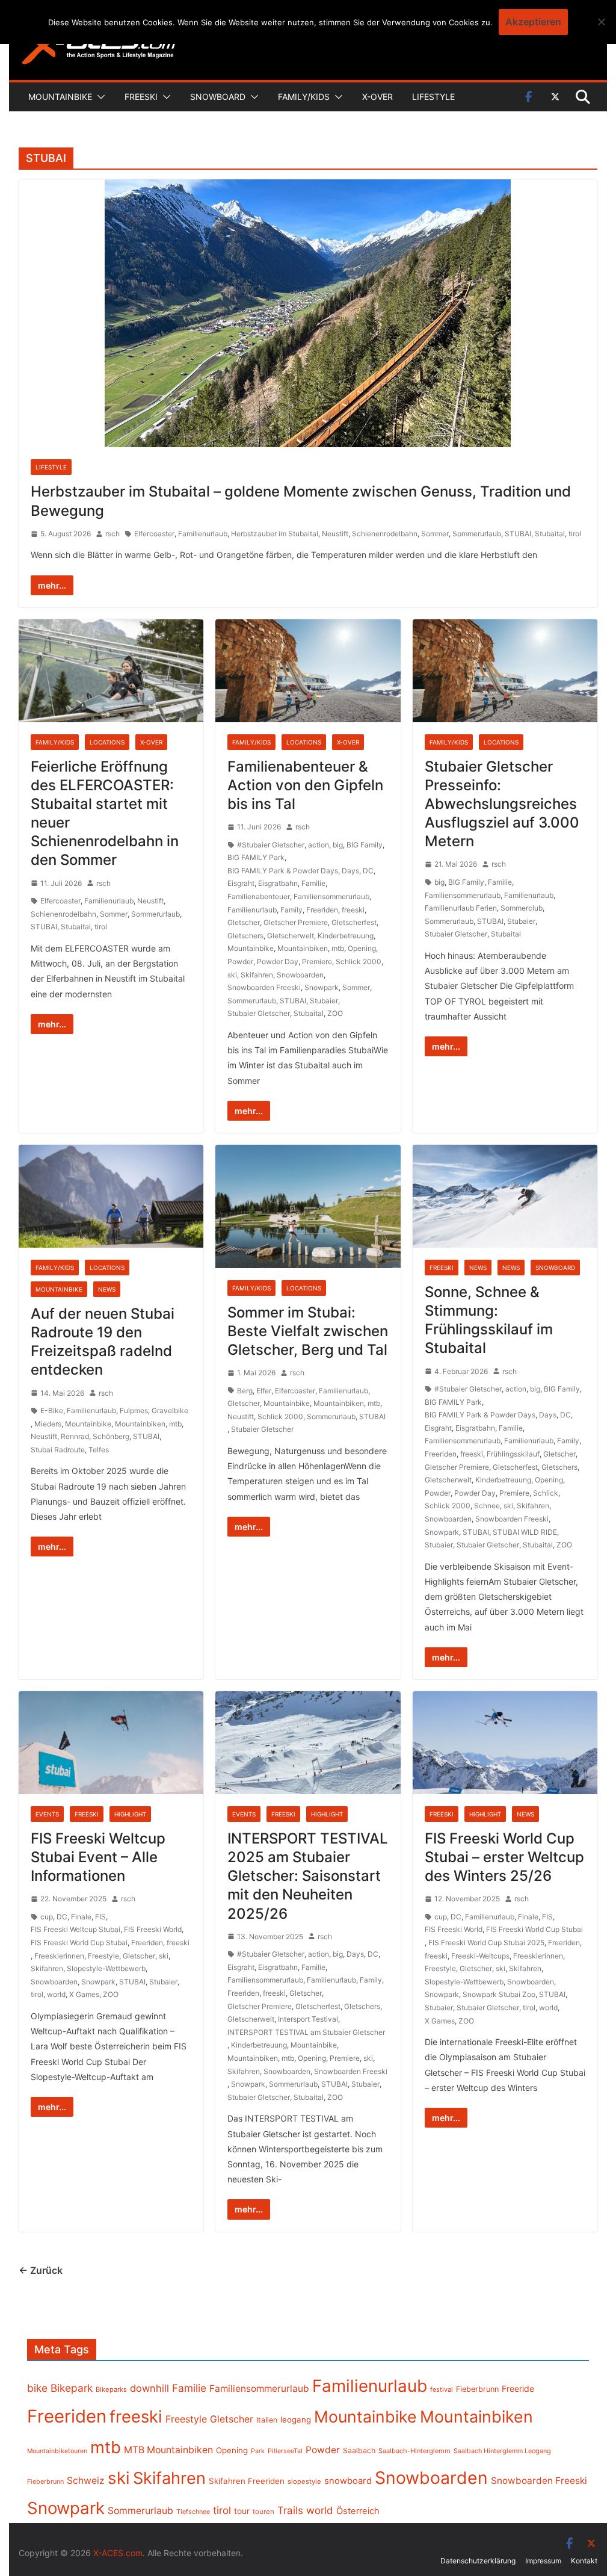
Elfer (264, 1391)
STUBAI (518, 534)
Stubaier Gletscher (259, 1013)
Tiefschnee (193, 2512)
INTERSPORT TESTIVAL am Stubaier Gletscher (306, 2032)
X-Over (377, 97)
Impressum (543, 2561)
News (107, 1289)
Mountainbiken (303, 948)
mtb (338, 948)
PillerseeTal (285, 2451)
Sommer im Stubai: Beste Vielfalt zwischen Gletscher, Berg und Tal (308, 1331)
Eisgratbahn (278, 883)
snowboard (348, 2481)
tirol (575, 534)
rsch (112, 534)
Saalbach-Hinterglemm (414, 2451)
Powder (240, 961)
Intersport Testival (308, 2019)
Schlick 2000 (359, 961)
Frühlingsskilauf (513, 1454)
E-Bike (52, 1410)
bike (37, 2388)
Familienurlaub (203, 534)
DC (368, 871)
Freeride (518, 2389)
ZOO (335, 1013)
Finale (81, 1917)
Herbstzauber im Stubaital (275, 534)
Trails (290, 2510)
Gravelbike (170, 1410)
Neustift (335, 534)
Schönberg (111, 1436)
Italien (267, 2420)
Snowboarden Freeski (264, 987)
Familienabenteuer (259, 896)
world (56, 1994)
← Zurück (41, 2270)
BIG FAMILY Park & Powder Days (283, 871)
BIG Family (365, 845)
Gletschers (245, 936)
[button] (99, 97)
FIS (100, 1917)
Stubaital (550, 534)
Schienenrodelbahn (385, 534)
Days (350, 871)
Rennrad (75, 1436)
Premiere (317, 961)
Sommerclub (522, 908)
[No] (601, 22)
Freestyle (103, 1956)
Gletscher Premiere (296, 922)
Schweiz (86, 2481)
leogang (296, 2420)
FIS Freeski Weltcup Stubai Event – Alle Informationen (98, 1857)
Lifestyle (433, 97)
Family (291, 910)
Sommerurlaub (477, 534)
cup (47, 1917)
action (319, 845)
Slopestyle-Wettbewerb (106, 1968)
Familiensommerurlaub (331, 896)
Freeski (141, 97)
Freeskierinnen (59, 1956)
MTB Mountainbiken (168, 2450)
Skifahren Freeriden (247, 2481)
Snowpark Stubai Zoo (499, 1994)
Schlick (546, 1493)
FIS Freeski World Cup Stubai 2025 (486, 1943)
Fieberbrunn (477, 2389)
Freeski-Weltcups (480, 1956)
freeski (353, 910)
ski (232, 975)
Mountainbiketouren (57, 2451)
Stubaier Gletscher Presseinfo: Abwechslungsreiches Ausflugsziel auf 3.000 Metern (502, 804)
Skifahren (257, 975)
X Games (84, 1994)
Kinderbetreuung (346, 936)
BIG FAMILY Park (256, 857)
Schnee (487, 1506)
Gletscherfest (354, 922)
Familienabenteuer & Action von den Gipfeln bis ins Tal (305, 785)
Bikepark (72, 2388)
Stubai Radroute (58, 1450)
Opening (362, 948)
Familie (313, 883)
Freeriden (322, 910)
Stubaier (324, 1001)
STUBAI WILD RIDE (525, 1532)
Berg (245, 1391)
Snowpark (322, 987)
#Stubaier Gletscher (271, 845)
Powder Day (278, 961)
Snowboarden (300, 975)
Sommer (435, 534)
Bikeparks (111, 2389)
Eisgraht (241, 883)
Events (47, 1814)
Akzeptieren (533, 22)
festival (442, 2389)
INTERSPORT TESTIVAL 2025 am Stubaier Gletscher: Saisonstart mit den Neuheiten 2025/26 (308, 1876)
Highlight (130, 1814)
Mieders (48, 1424)
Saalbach (359, 2451)
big (338, 845)
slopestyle (304, 2482)
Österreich (358, 2511)
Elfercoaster (154, 534)
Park (258, 2451)
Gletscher (244, 922)
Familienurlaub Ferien (461, 908)
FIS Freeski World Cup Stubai (79, 1943)
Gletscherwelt (291, 936)
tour (242, 2511)
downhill (149, 2388)
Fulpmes (134, 1410)
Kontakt (584, 2561)
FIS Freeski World (153, 1929)
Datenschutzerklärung (478, 2561)
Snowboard (218, 97)
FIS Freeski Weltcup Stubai (75, 1929)
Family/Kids (304, 97)
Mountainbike (60, 97)
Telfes (99, 1450)
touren (263, 2512)
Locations (107, 742)
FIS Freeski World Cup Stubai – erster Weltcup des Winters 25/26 (504, 1857)
